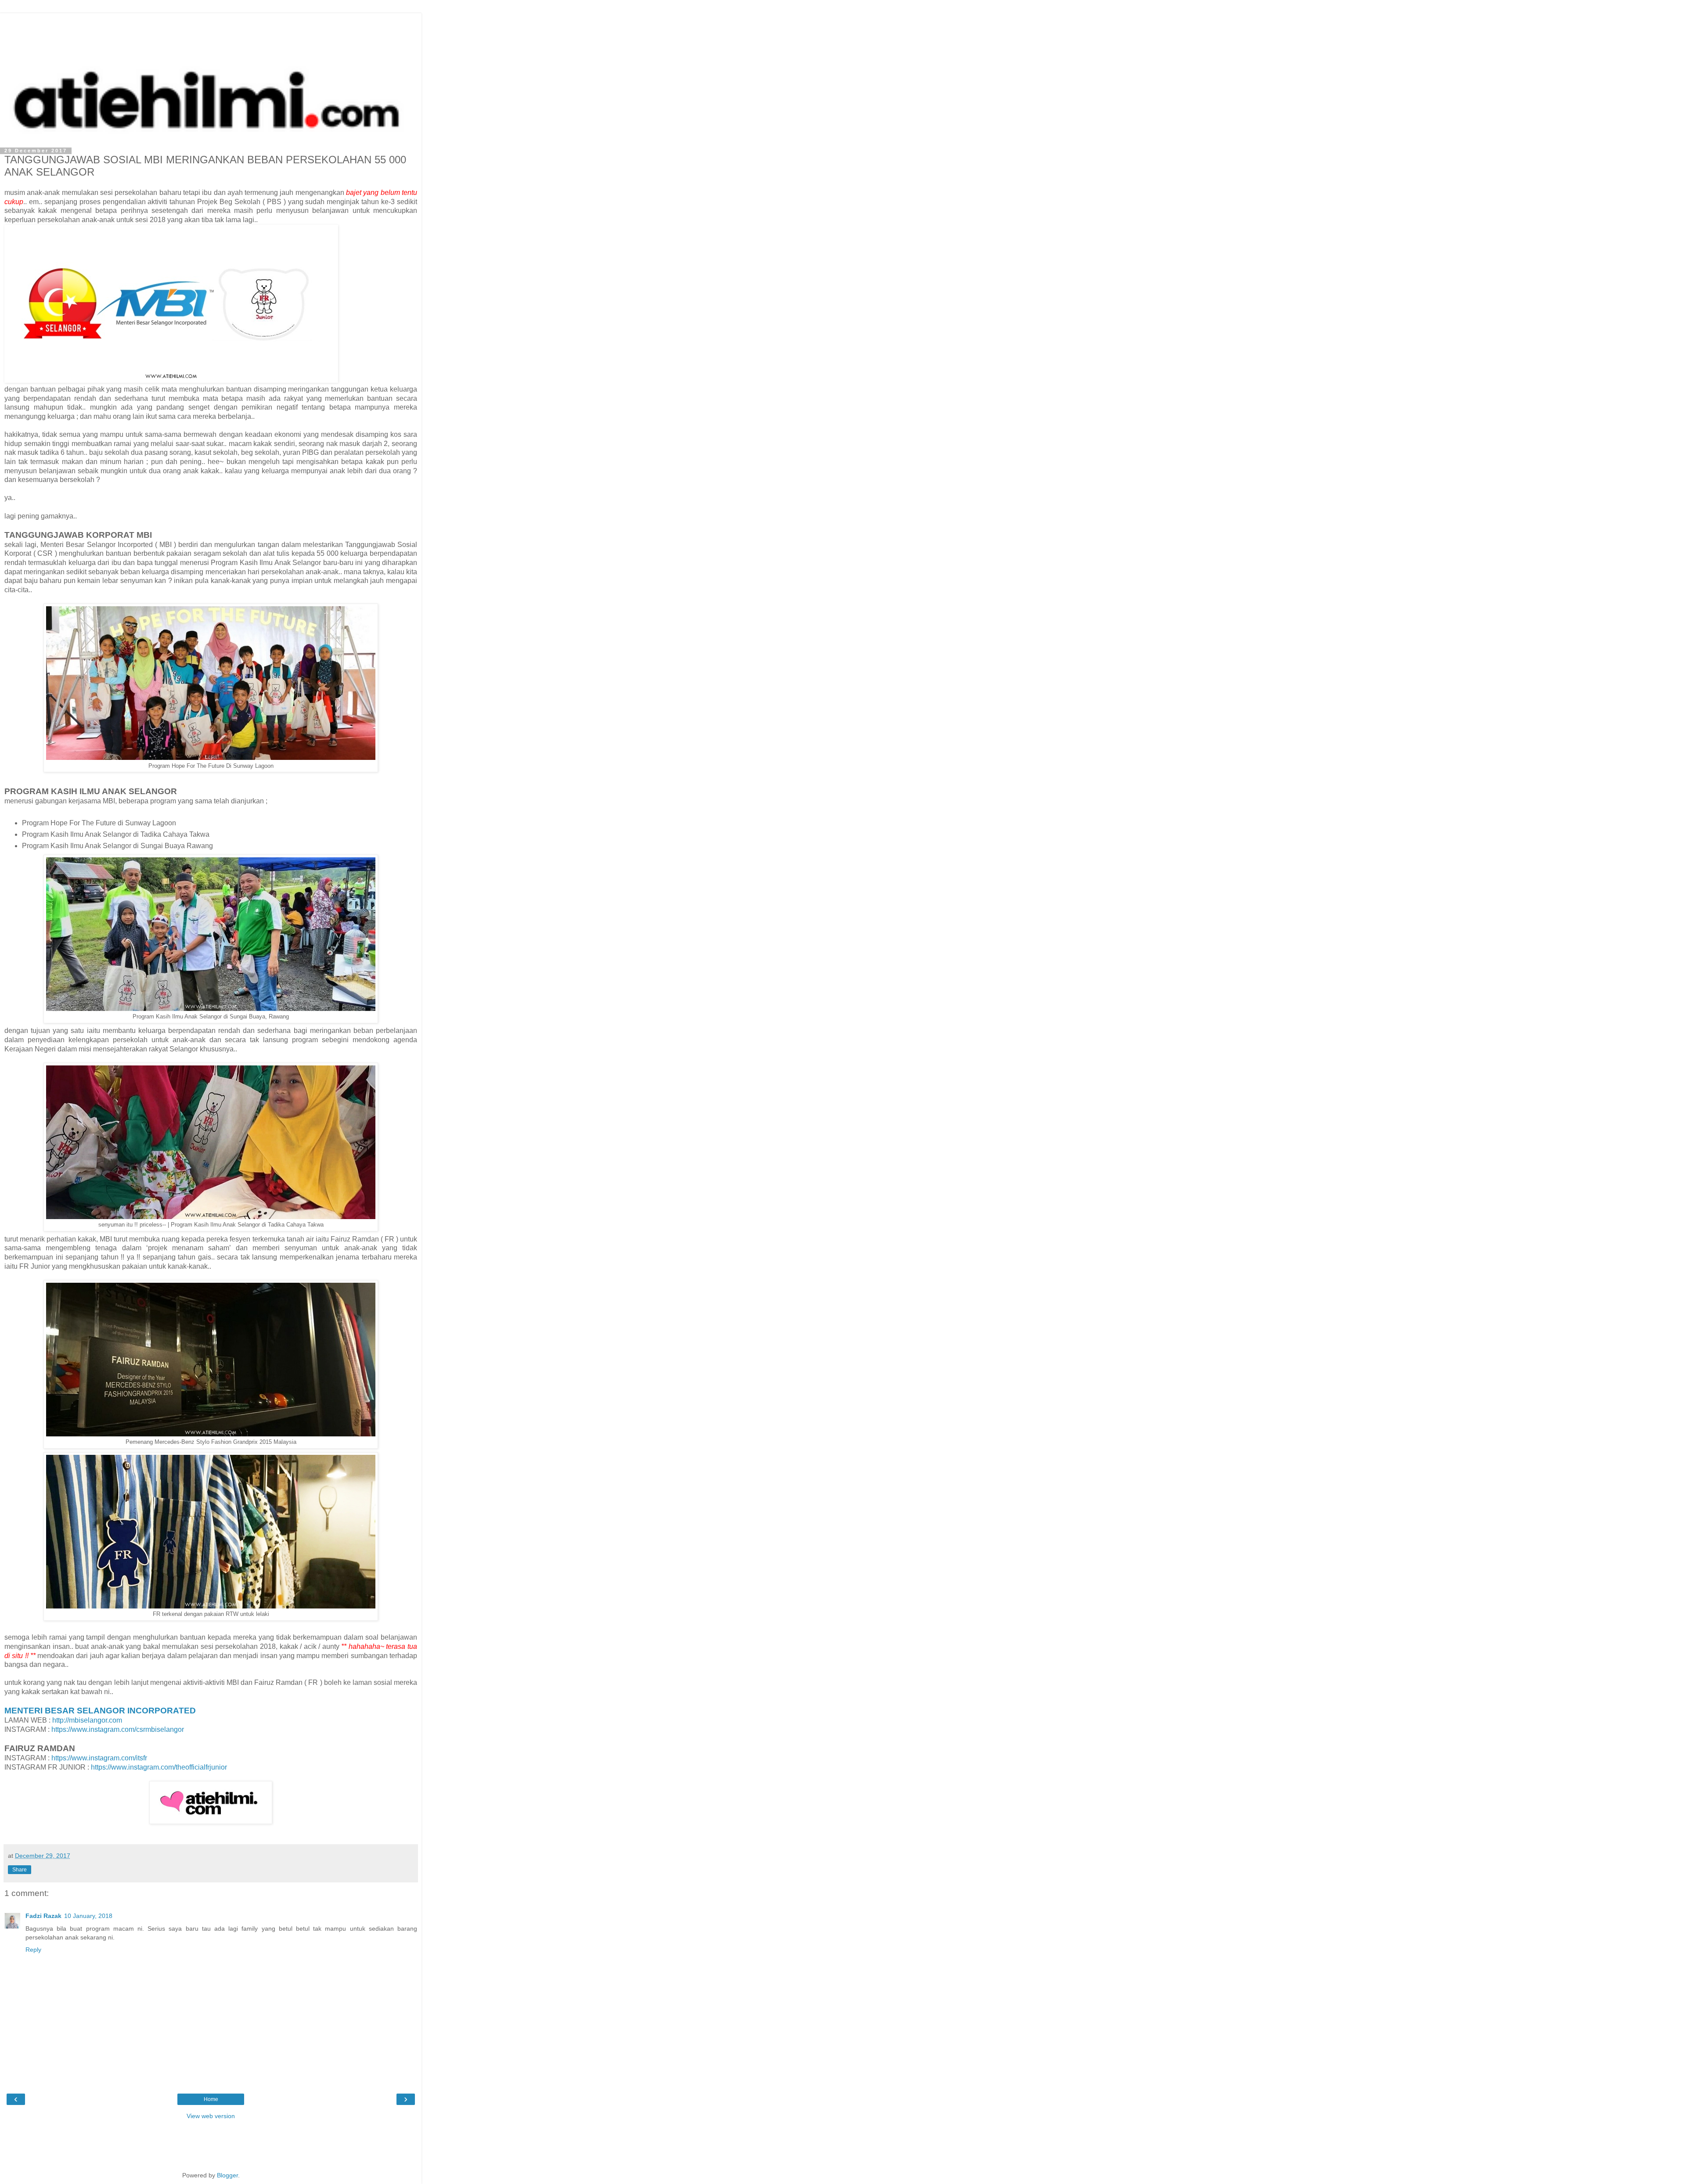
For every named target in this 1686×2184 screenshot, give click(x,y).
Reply (33, 1950)
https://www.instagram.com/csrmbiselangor (118, 1729)
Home (211, 2099)
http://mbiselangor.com (87, 1720)
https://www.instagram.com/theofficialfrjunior (159, 1767)
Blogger (227, 2175)
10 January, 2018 (88, 1916)
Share (20, 1870)
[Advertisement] (211, 33)
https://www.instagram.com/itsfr (99, 1758)
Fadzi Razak (43, 1916)
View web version (211, 2116)
